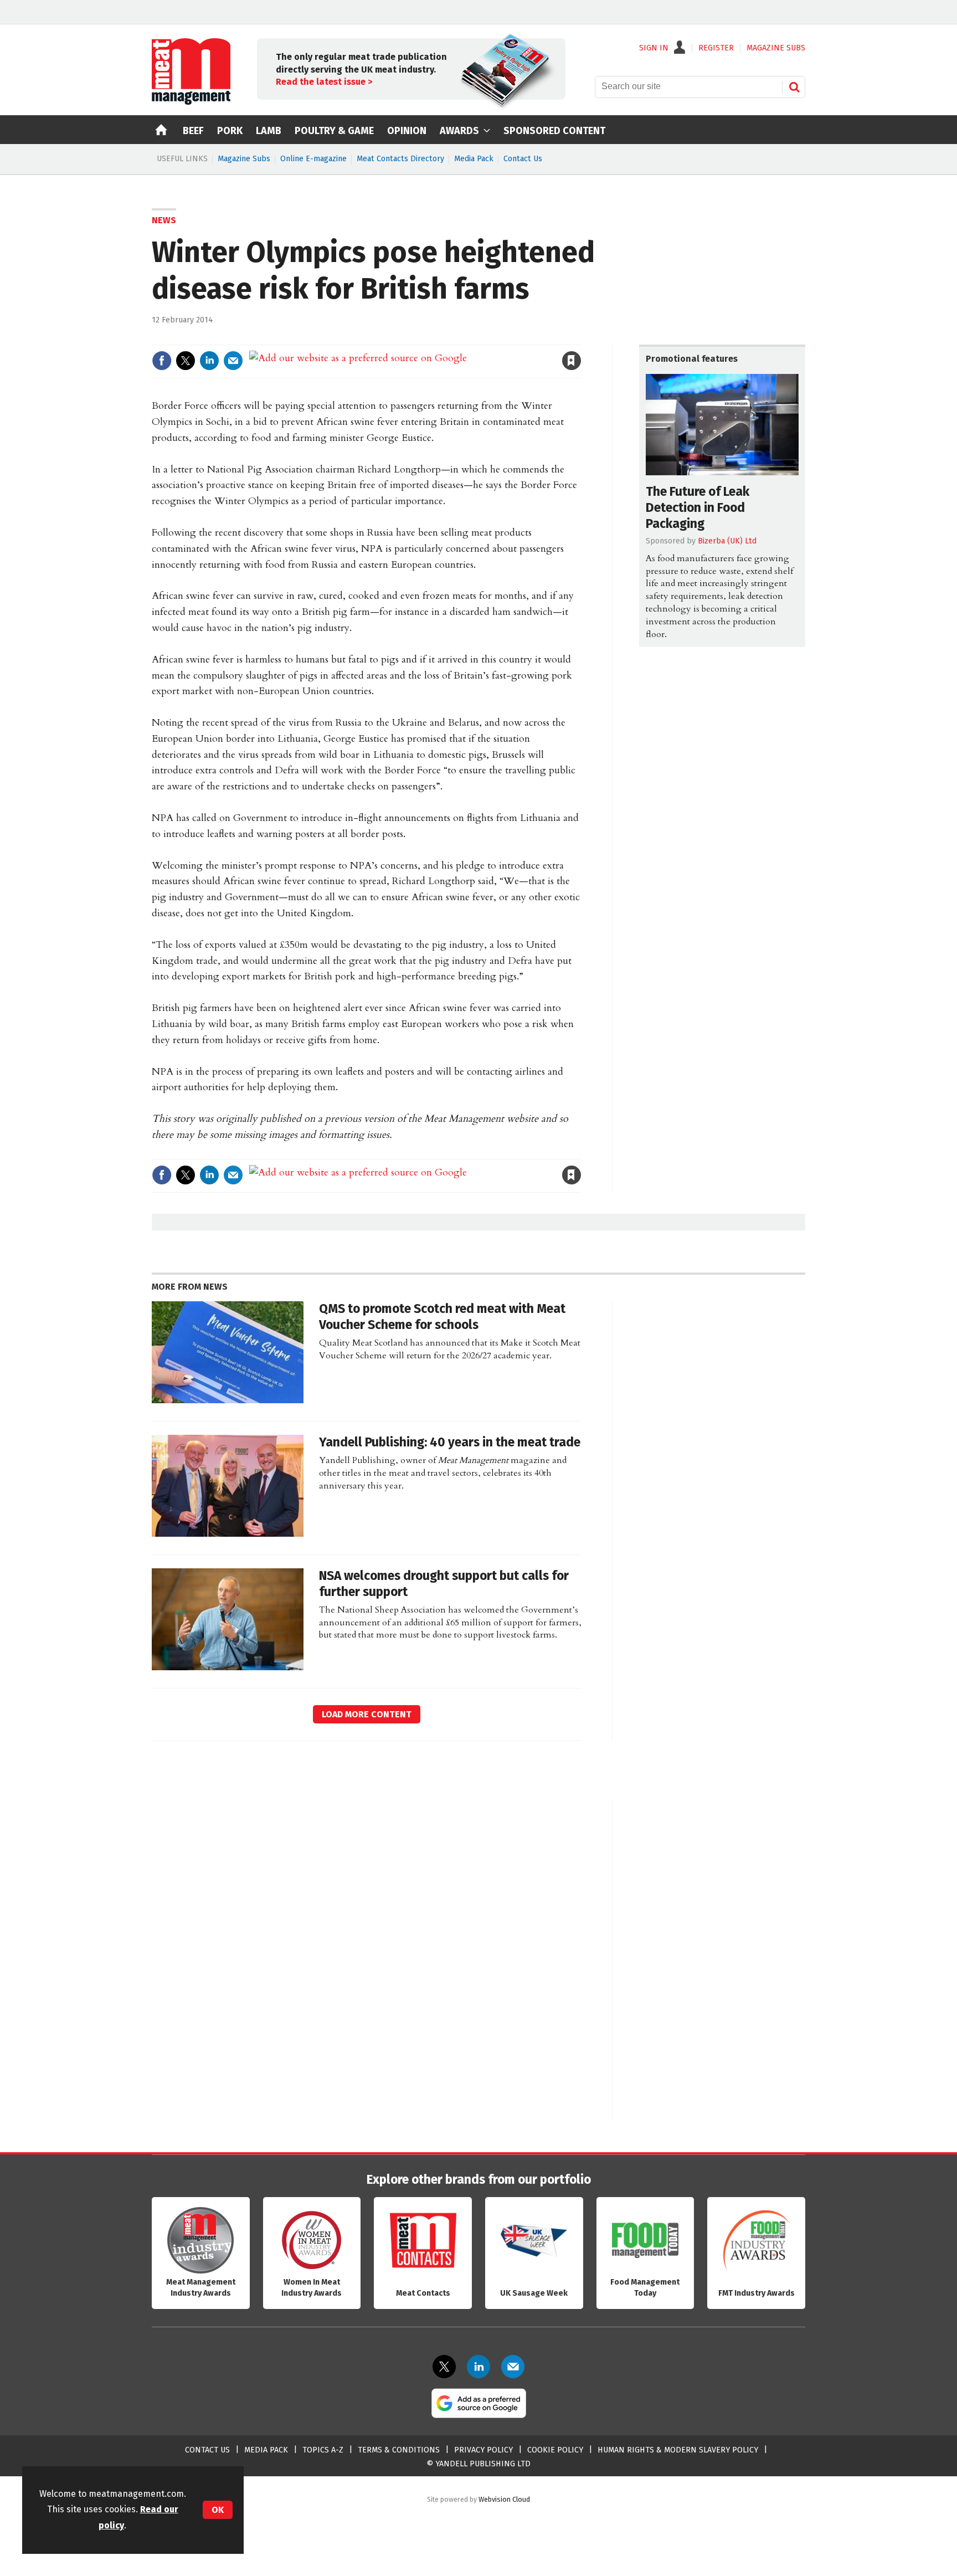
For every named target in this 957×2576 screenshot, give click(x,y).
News (164, 220)
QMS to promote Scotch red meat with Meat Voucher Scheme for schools (442, 1317)
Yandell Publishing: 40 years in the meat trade (450, 1442)
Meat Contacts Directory (400, 159)
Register (716, 48)
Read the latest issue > (324, 82)
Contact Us (523, 159)
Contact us (207, 2450)
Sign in (443, 338)
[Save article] (572, 361)
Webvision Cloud (504, 2499)
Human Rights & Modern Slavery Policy (678, 2450)
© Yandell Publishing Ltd (478, 2464)
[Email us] (513, 2367)
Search (794, 87)
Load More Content (367, 1714)
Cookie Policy (555, 2450)
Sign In (654, 48)
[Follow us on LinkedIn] (478, 2367)
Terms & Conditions (399, 2450)
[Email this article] (233, 361)
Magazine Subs (244, 159)
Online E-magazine (313, 159)
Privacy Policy (483, 2450)
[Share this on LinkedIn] (209, 361)
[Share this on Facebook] (162, 361)
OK (218, 2510)
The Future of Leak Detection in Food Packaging (698, 508)
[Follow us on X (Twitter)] (444, 2367)
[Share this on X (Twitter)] (186, 361)
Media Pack (474, 159)
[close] (581, 338)
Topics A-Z (323, 2450)
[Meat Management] (191, 102)
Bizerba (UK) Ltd (727, 541)
